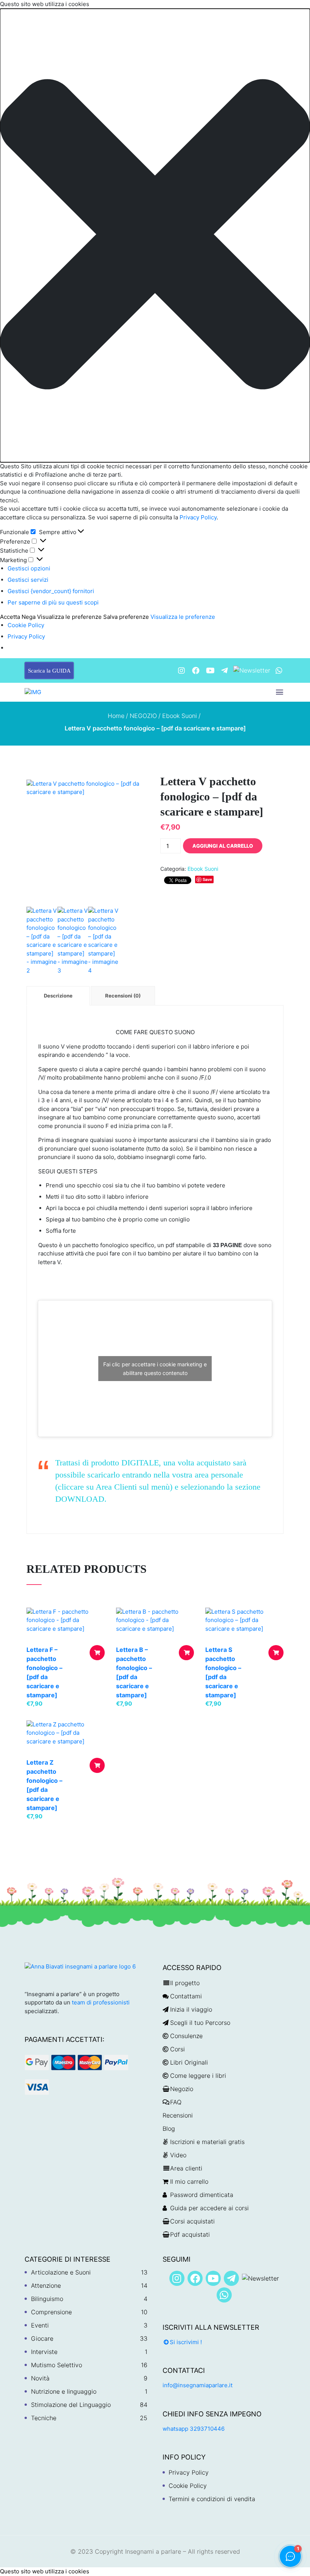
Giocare (42, 2338)
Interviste (44, 2352)
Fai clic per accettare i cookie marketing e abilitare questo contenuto (155, 1369)
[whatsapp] (279, 670)
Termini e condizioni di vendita (212, 2499)
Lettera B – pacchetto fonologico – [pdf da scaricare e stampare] (134, 1672)
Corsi (177, 2049)
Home (116, 716)
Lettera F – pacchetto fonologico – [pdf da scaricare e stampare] (44, 1672)
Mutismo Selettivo (57, 2365)
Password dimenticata (202, 2195)
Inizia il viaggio (191, 2009)
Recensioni (178, 2115)
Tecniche (44, 2418)
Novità (40, 2378)
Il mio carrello (189, 2181)
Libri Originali (189, 2062)
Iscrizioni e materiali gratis (207, 2142)
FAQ (176, 2102)
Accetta (10, 617)
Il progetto (185, 1983)
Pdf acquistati (190, 2234)
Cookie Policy (26, 625)
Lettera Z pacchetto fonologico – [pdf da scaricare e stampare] (44, 1785)
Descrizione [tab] (58, 996)
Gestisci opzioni (29, 568)
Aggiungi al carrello (223, 846)
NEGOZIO (143, 716)
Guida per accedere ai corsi (209, 2208)
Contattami (186, 1996)
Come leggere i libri (198, 2076)
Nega (29, 617)
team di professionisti (101, 2002)
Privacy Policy (197, 517)
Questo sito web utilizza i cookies (45, 2571)
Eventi (40, 2325)
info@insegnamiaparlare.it (198, 2385)
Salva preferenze (126, 617)
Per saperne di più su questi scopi (53, 602)
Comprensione (51, 2312)
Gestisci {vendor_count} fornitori (51, 591)
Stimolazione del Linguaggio (71, 2405)
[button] (155, 235)
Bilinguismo (47, 2299)
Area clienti (186, 2168)
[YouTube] (210, 670)
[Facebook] (196, 670)
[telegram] (225, 670)
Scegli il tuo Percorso (200, 2023)
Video (178, 2155)
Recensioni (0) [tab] (123, 996)
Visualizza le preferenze (69, 617)
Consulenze (186, 2036)
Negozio (182, 2089)
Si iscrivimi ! (186, 2342)
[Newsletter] (252, 670)
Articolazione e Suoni (61, 2272)
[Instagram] (181, 670)
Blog (169, 2129)
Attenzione (46, 2285)
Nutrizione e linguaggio (64, 2391)
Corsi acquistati (192, 2221)
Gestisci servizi (28, 580)
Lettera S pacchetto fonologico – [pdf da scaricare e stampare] (223, 1672)
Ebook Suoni (180, 716)
